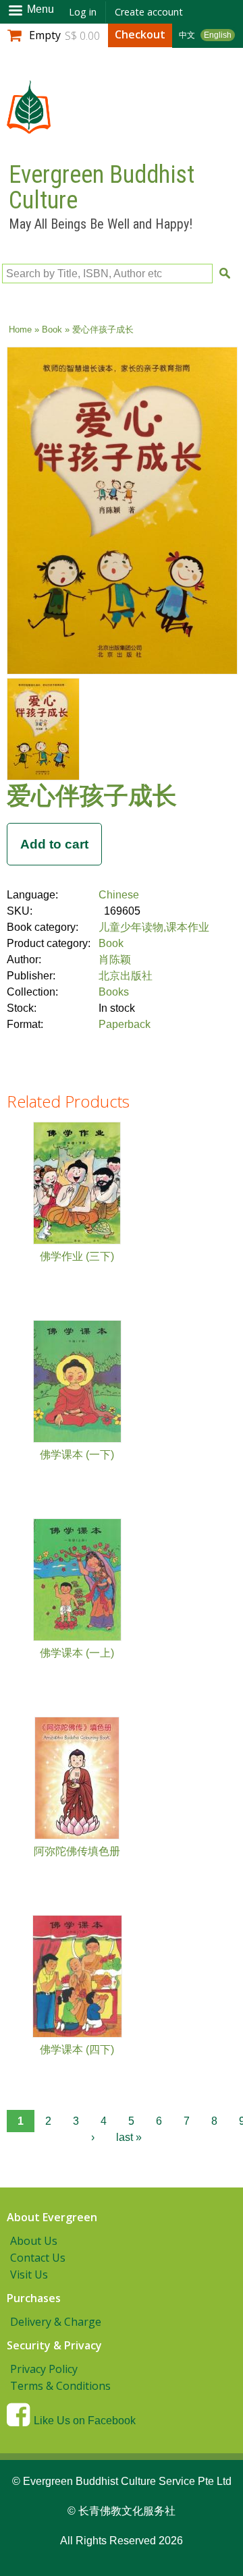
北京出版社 (126, 976)
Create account (149, 12)
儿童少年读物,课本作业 (154, 927)
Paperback (125, 1024)
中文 (187, 35)
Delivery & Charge (56, 2322)
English (218, 35)
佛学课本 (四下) (77, 2050)
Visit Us (29, 2274)
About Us (34, 2241)
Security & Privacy (54, 2345)
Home (20, 330)
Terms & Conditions (60, 2386)
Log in (83, 12)
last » (129, 2137)
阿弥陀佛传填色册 (77, 1851)
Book (52, 330)
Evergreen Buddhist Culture (102, 188)
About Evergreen (52, 2217)
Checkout (140, 34)
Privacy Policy (44, 2369)
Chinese (119, 895)
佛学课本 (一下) (77, 1455)
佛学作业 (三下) (77, 1256)
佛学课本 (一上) (77, 1653)
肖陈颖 (115, 960)
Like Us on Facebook (85, 2421)
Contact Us (38, 2258)
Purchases (34, 2298)
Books (114, 992)
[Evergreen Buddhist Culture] (29, 127)
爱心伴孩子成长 (92, 795)
